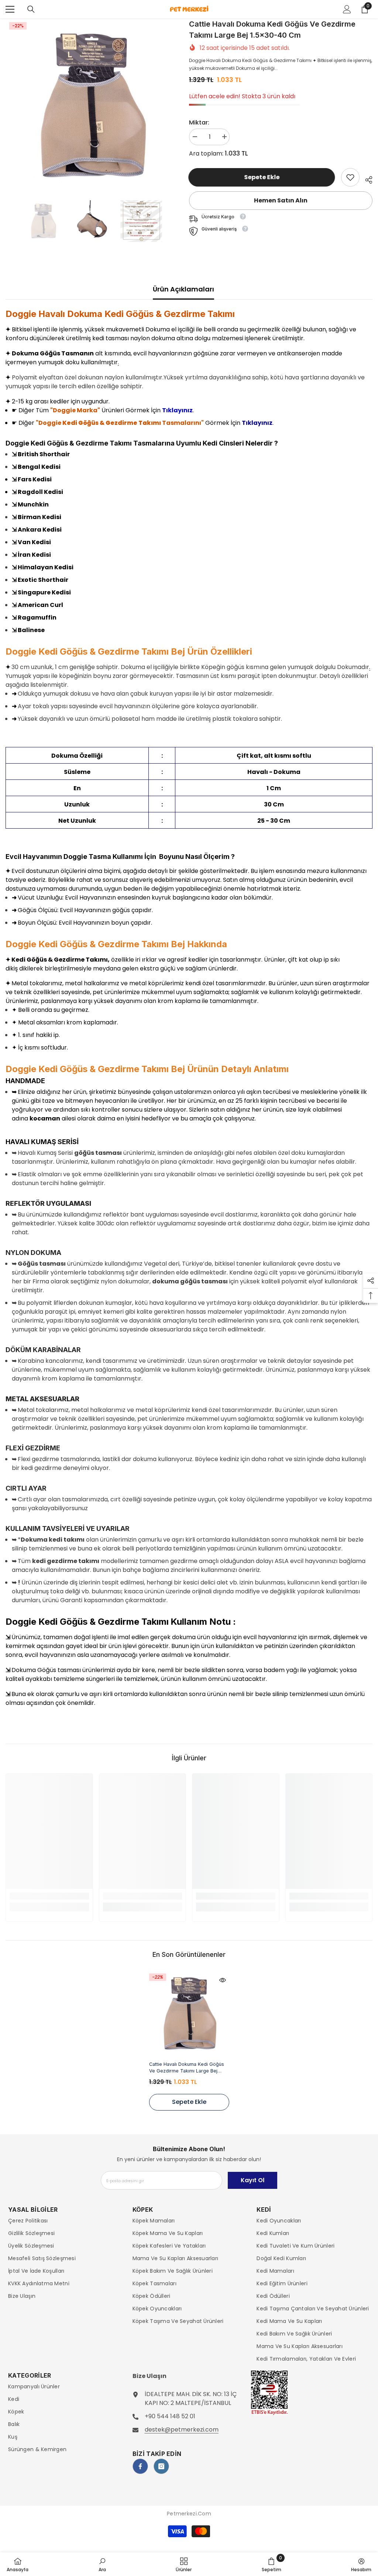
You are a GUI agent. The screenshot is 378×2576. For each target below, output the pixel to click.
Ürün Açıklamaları (183, 289)
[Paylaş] (366, 179)
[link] (350, 177)
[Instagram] (161, 2466)
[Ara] (31, 9)
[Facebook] (140, 2466)
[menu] (10, 9)
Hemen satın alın (281, 200)
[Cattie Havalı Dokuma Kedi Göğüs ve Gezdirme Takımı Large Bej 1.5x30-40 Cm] (189, 2014)
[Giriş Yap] (347, 9)
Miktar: (199, 122)
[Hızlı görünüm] (223, 1980)
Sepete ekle (262, 177)
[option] (92, 106)
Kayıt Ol (252, 2180)
